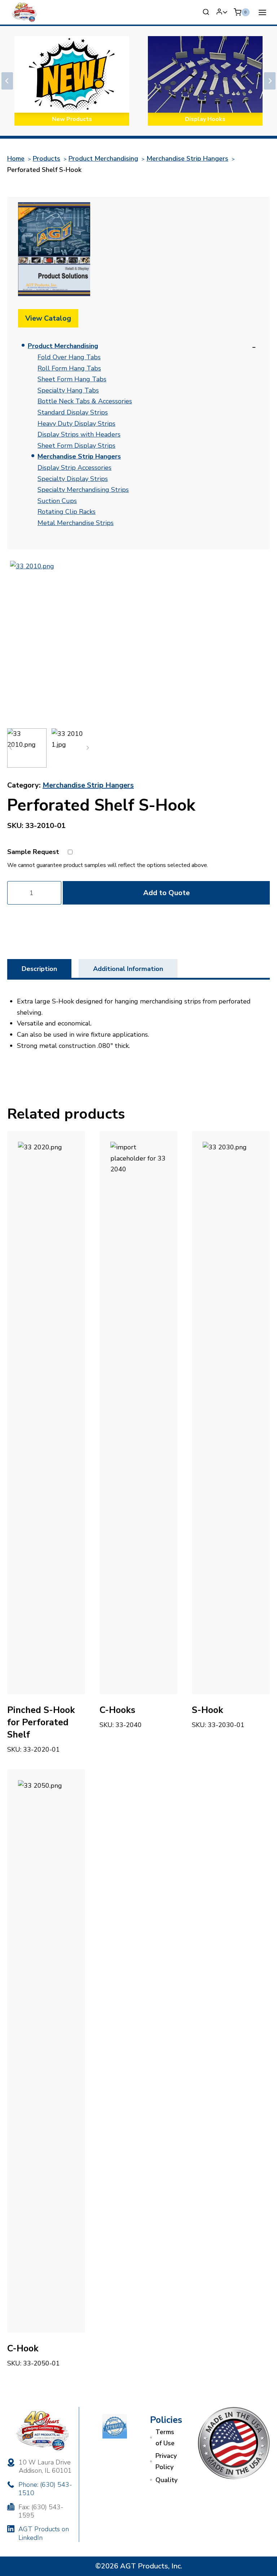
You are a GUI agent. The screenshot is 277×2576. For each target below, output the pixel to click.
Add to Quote (166, 893)
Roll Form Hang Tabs (69, 368)
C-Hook (23, 2349)
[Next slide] (270, 81)
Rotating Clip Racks (67, 512)
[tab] (39, 968)
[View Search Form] (206, 12)
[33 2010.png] (91, 642)
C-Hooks (117, 1710)
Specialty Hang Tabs (68, 390)
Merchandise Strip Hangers (79, 456)
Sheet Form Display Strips (76, 446)
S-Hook (208, 1710)
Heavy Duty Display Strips (76, 424)
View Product (122, 1737)
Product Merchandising (63, 346)
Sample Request (33, 852)
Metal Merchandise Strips (76, 523)
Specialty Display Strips (73, 479)
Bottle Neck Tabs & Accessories (85, 401)
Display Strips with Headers (79, 434)
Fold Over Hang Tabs (69, 357)
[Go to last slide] (7, 81)
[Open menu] (262, 12)
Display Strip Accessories (74, 468)
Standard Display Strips (73, 412)
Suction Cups (57, 501)
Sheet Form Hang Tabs (72, 379)
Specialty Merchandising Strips (83, 490)
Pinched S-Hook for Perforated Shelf (41, 1722)
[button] (27, 748)
